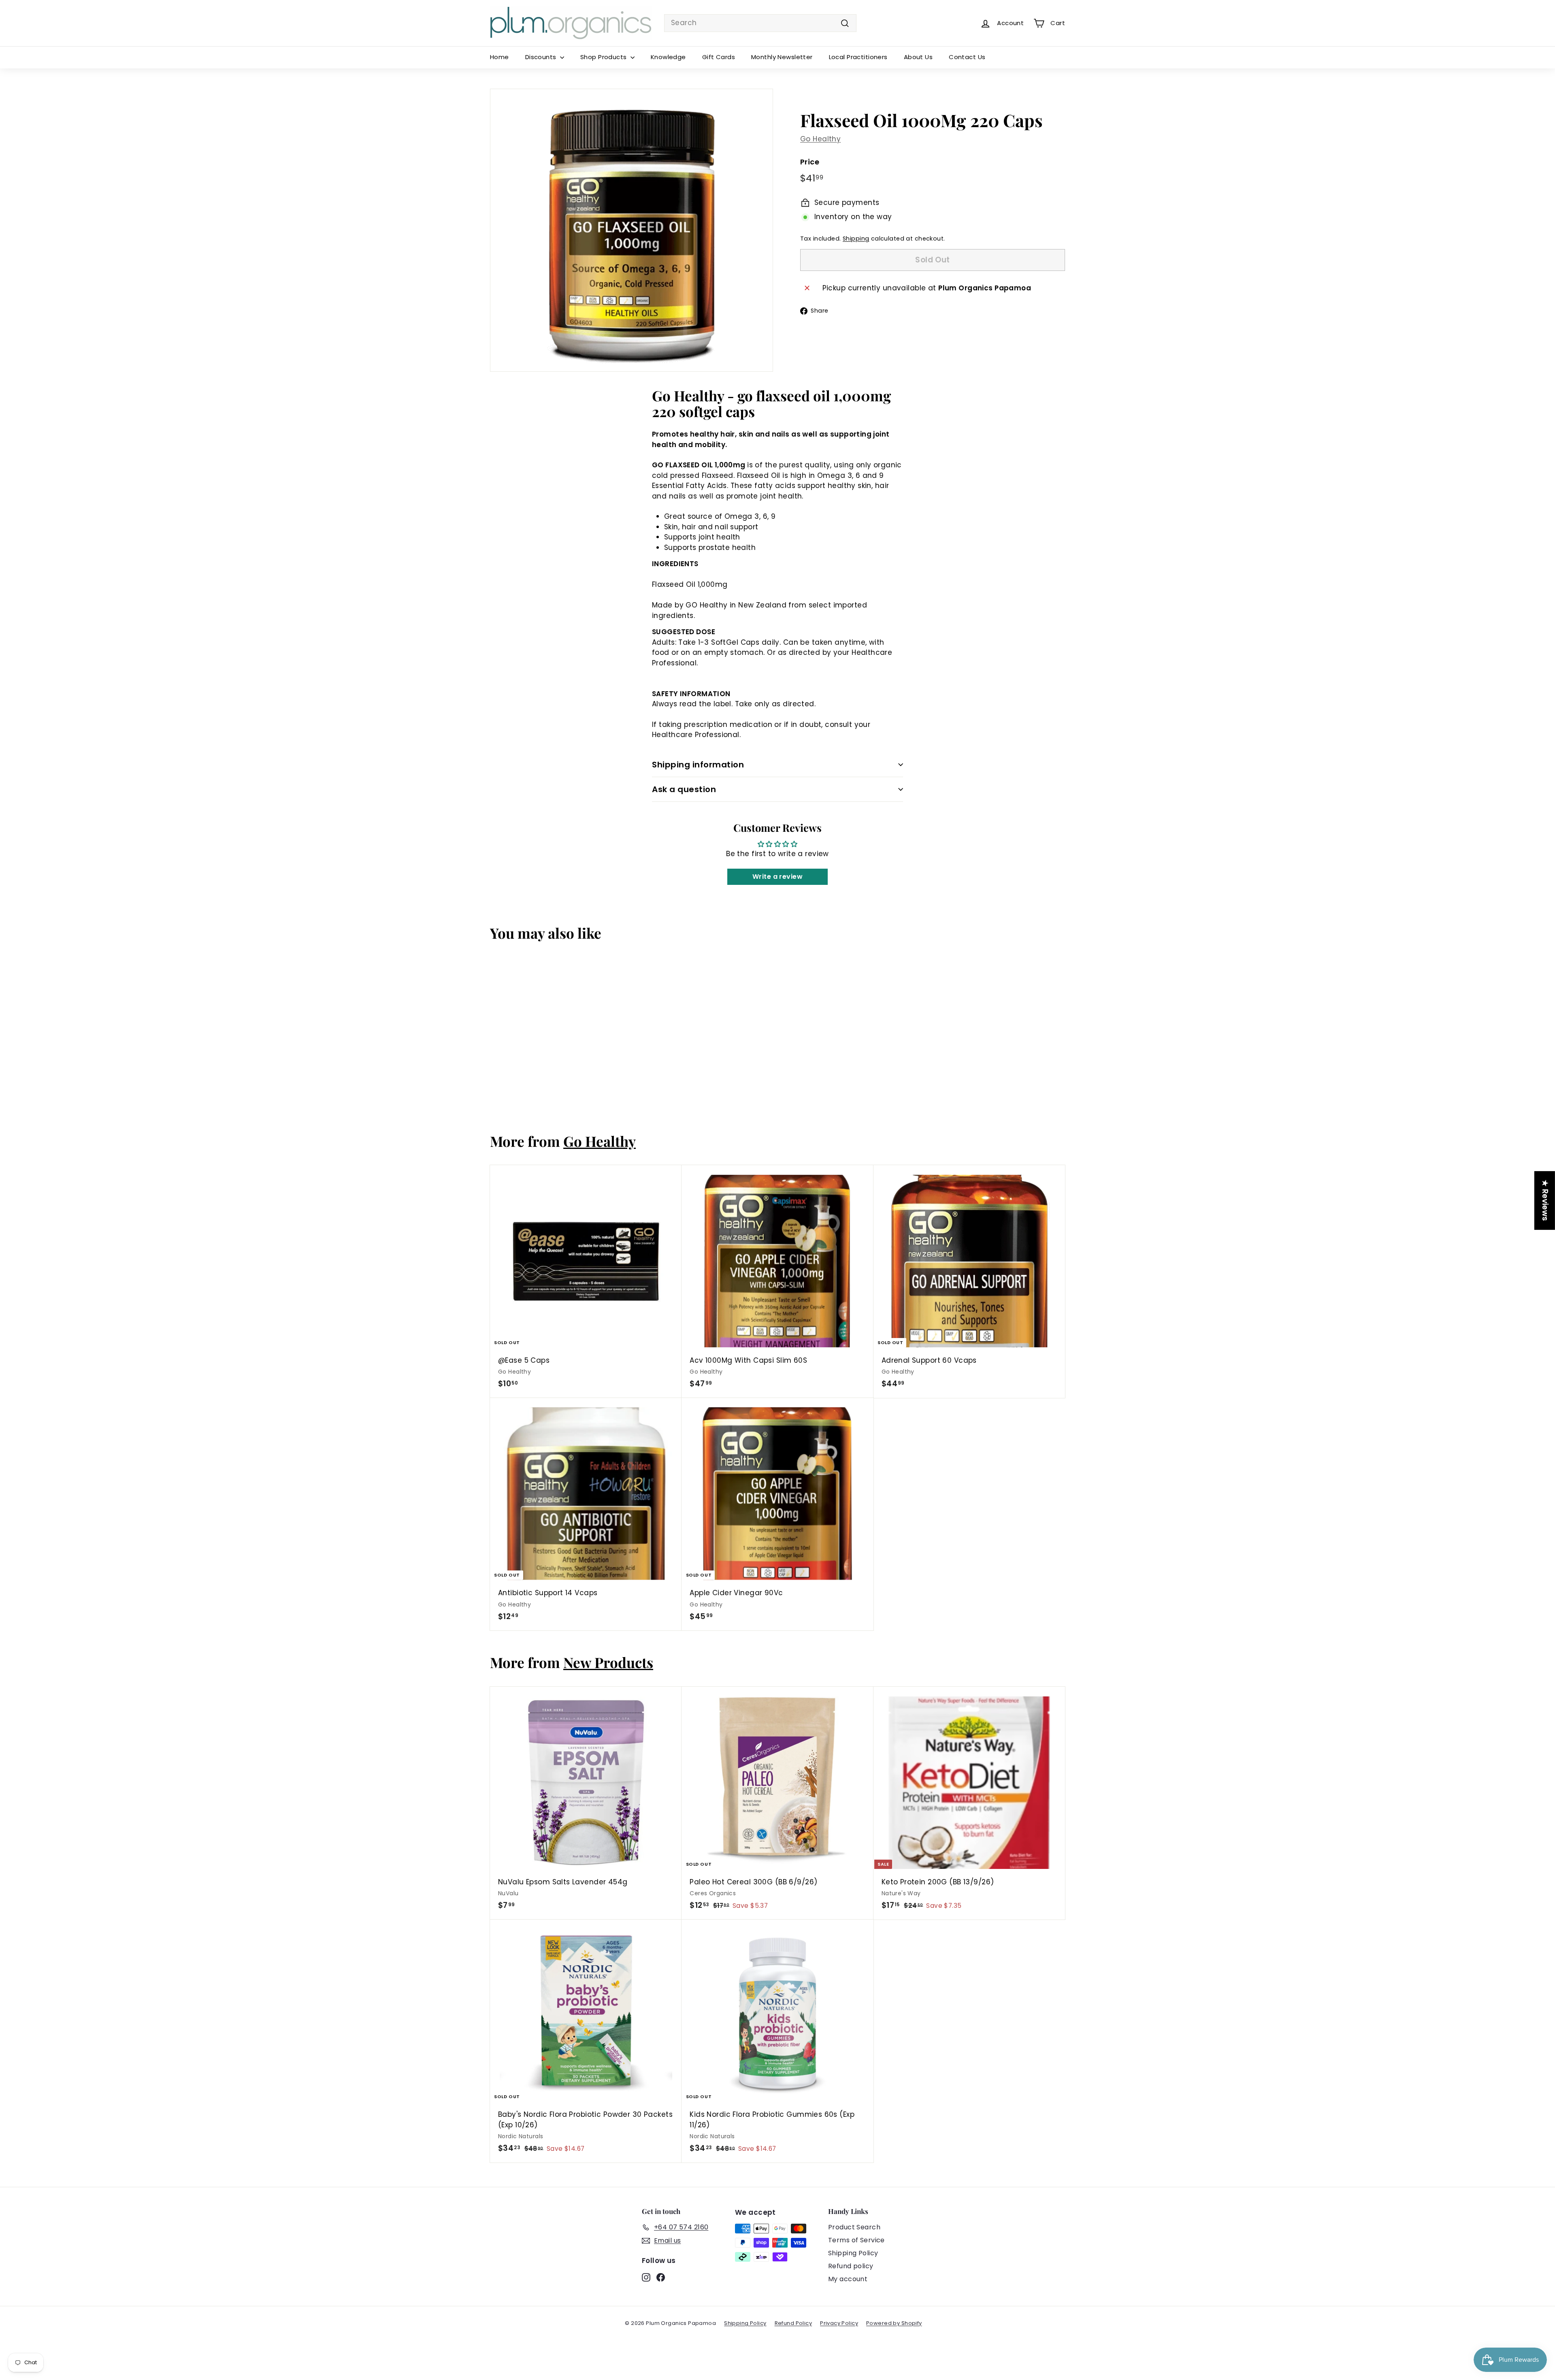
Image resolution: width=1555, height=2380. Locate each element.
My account (848, 2279)
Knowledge (668, 57)
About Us (918, 57)
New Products (608, 1662)
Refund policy (851, 2266)
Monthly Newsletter (782, 57)
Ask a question (684, 789)
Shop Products (604, 57)
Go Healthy (820, 139)
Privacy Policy (839, 2323)
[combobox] (760, 23)
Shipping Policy (853, 2253)
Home (500, 57)
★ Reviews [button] (1545, 1200)
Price (810, 162)
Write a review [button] (777, 877)
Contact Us (967, 57)
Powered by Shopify (894, 2323)
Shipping (856, 239)
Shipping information (698, 765)
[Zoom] (632, 230)
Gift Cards (719, 57)
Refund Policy (793, 2323)
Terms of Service (856, 2240)
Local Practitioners (858, 57)
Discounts (542, 57)
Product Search (854, 2227)
